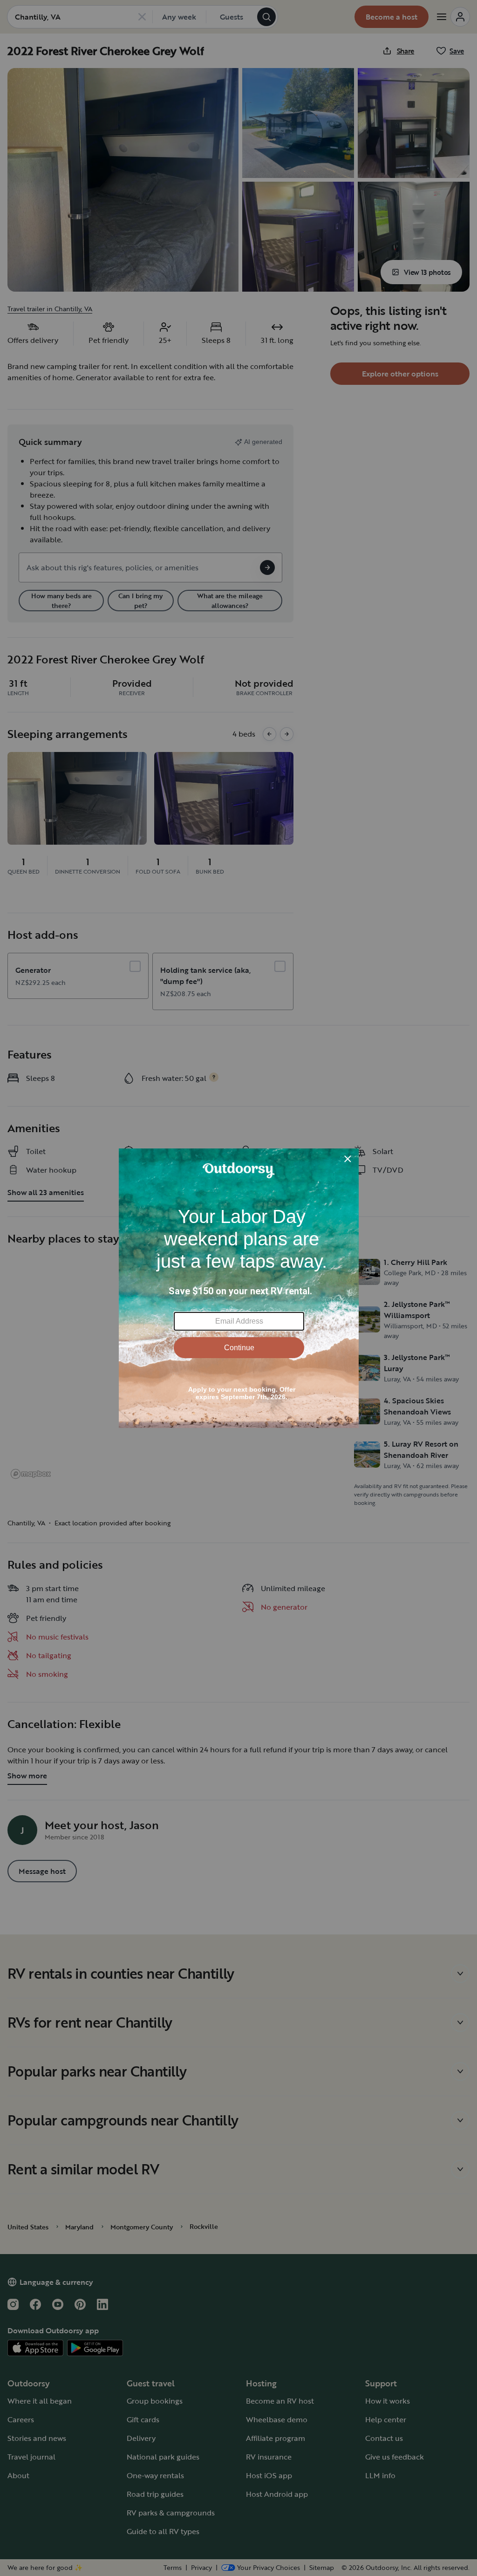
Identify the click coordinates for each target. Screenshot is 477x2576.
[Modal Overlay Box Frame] (239, 1288)
